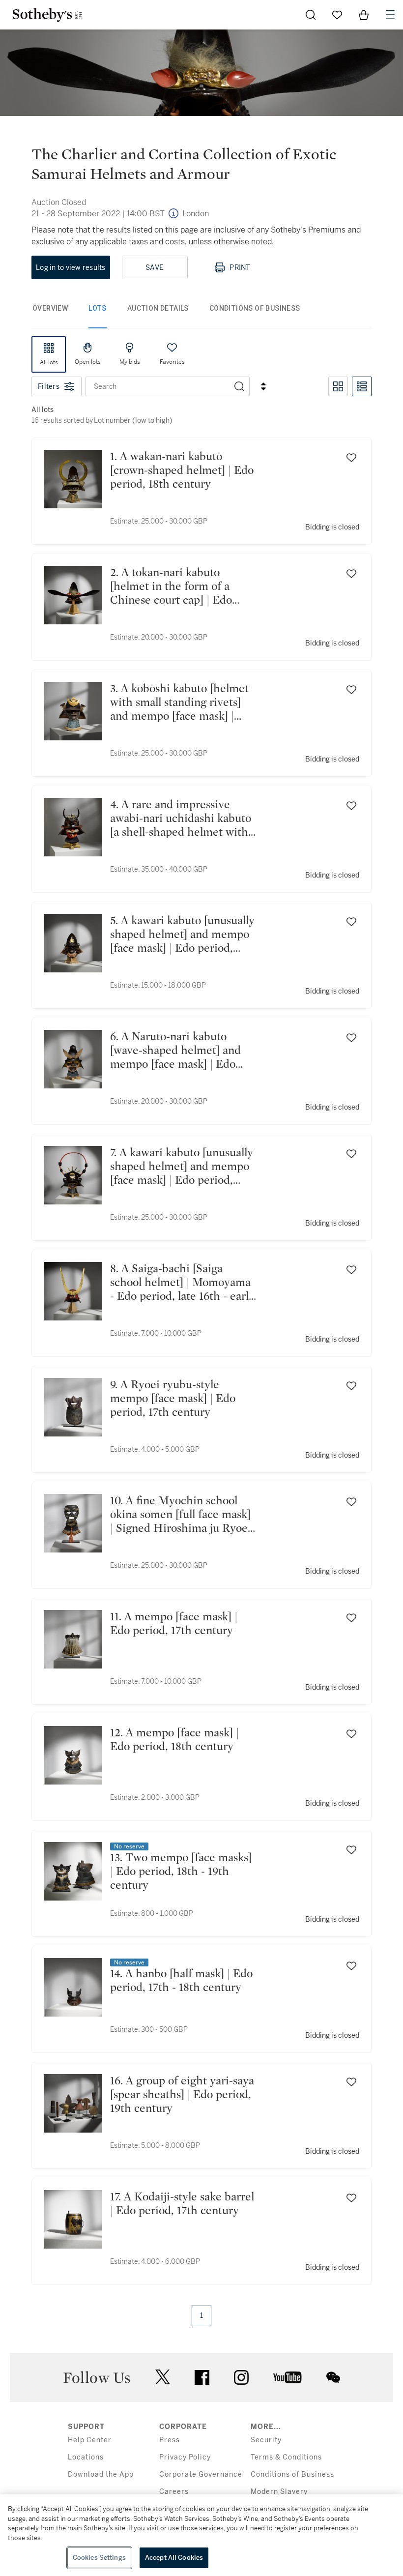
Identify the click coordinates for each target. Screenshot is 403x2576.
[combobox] (158, 386)
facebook (202, 2377)
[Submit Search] (311, 15)
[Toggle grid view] (338, 386)
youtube (288, 2377)
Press (170, 2440)
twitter (163, 2377)
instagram (241, 2377)
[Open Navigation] (390, 15)
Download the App (101, 2474)
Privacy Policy (185, 2457)
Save (155, 267)
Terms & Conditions (286, 2457)
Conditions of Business (292, 2474)
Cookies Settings (99, 2558)
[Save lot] (351, 458)
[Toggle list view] (362, 386)
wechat (333, 2377)
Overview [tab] (50, 308)
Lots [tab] (98, 308)
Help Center (90, 2440)
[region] (201, 2535)
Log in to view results (71, 267)
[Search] (239, 386)
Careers (174, 2492)
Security (266, 2440)
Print (240, 267)
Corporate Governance (201, 2474)
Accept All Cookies (174, 2558)
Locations (86, 2457)
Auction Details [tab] (158, 308)
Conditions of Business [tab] (255, 308)
